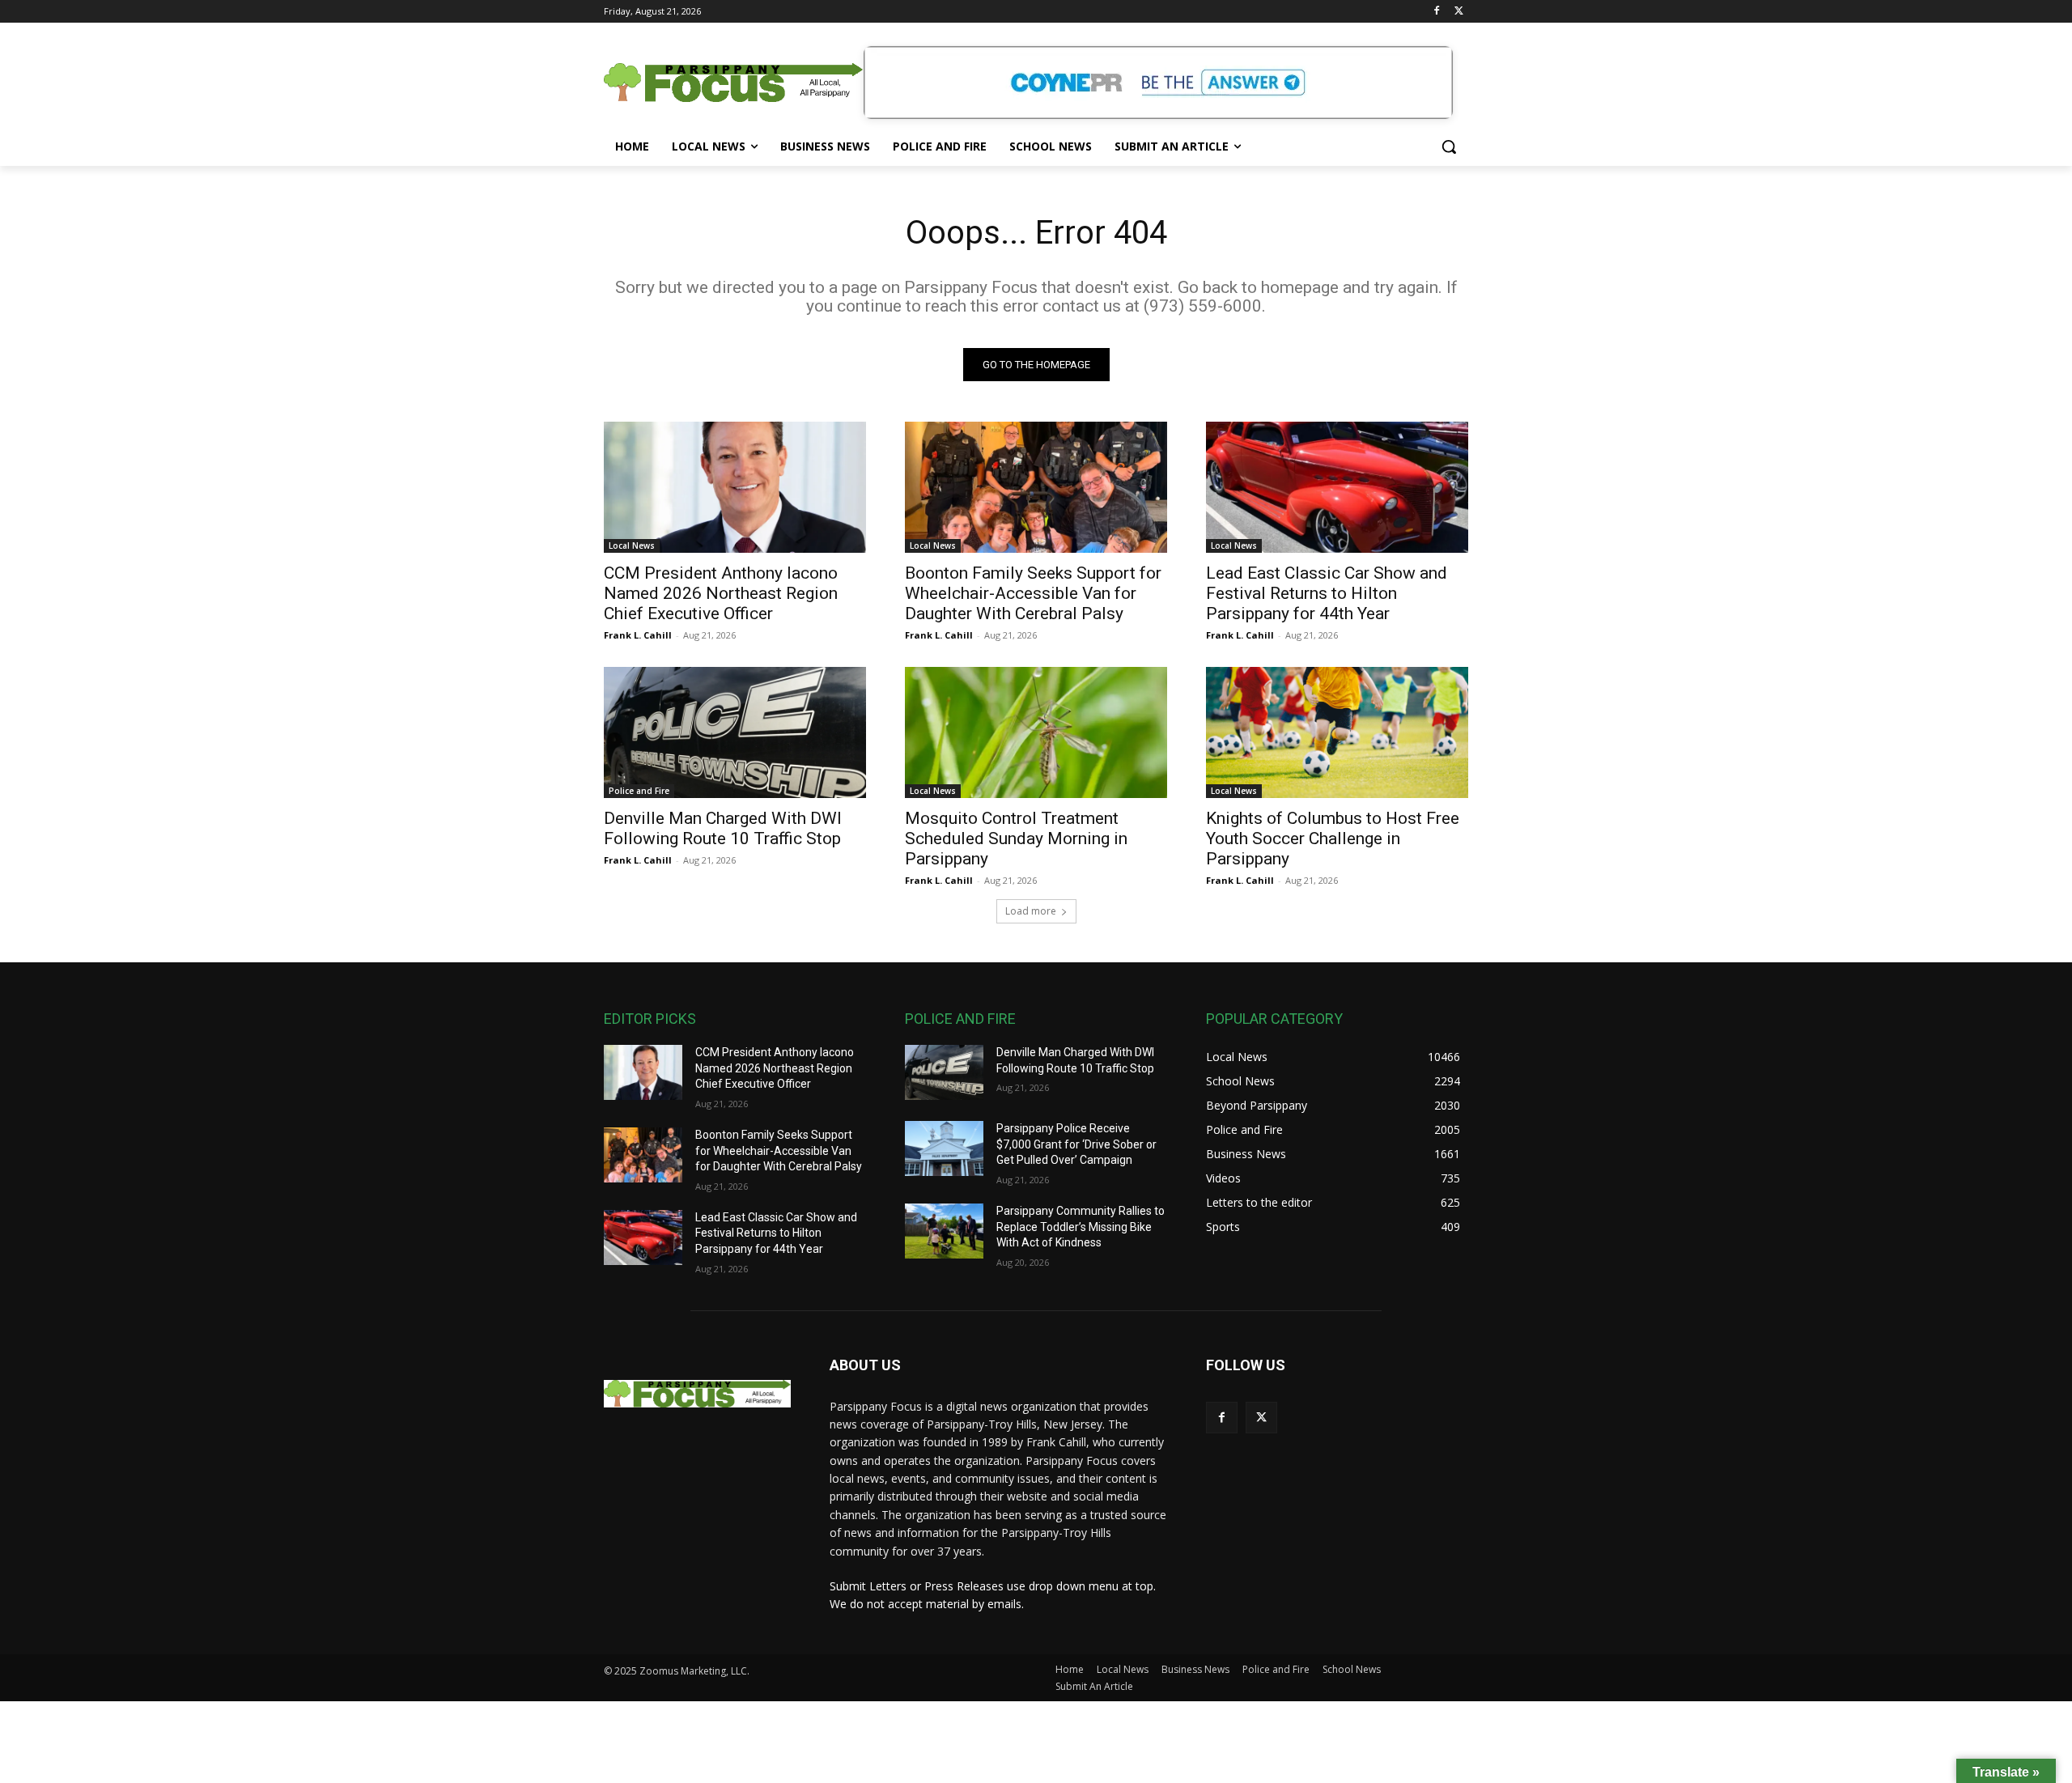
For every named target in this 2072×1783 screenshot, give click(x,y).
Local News (632, 546)
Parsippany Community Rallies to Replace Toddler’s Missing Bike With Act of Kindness (1081, 1227)
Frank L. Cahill (638, 635)
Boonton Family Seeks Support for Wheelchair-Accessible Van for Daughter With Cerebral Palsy (1033, 593)
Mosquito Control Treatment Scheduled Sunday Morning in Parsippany (1016, 838)
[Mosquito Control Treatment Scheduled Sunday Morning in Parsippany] (1036, 732)
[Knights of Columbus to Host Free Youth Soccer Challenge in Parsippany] (1337, 732)
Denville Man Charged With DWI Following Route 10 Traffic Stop (723, 828)
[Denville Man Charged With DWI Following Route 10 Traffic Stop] (735, 732)
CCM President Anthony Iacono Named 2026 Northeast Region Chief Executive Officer (721, 593)
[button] (1449, 146)
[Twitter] (1459, 12)
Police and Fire (639, 791)
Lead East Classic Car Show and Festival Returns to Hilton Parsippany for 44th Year (1327, 593)
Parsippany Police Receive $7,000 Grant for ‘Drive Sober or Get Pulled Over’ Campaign (1076, 1144)
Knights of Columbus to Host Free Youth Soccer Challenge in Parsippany (1333, 838)
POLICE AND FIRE (960, 1019)
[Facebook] (1436, 12)
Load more (1031, 911)
